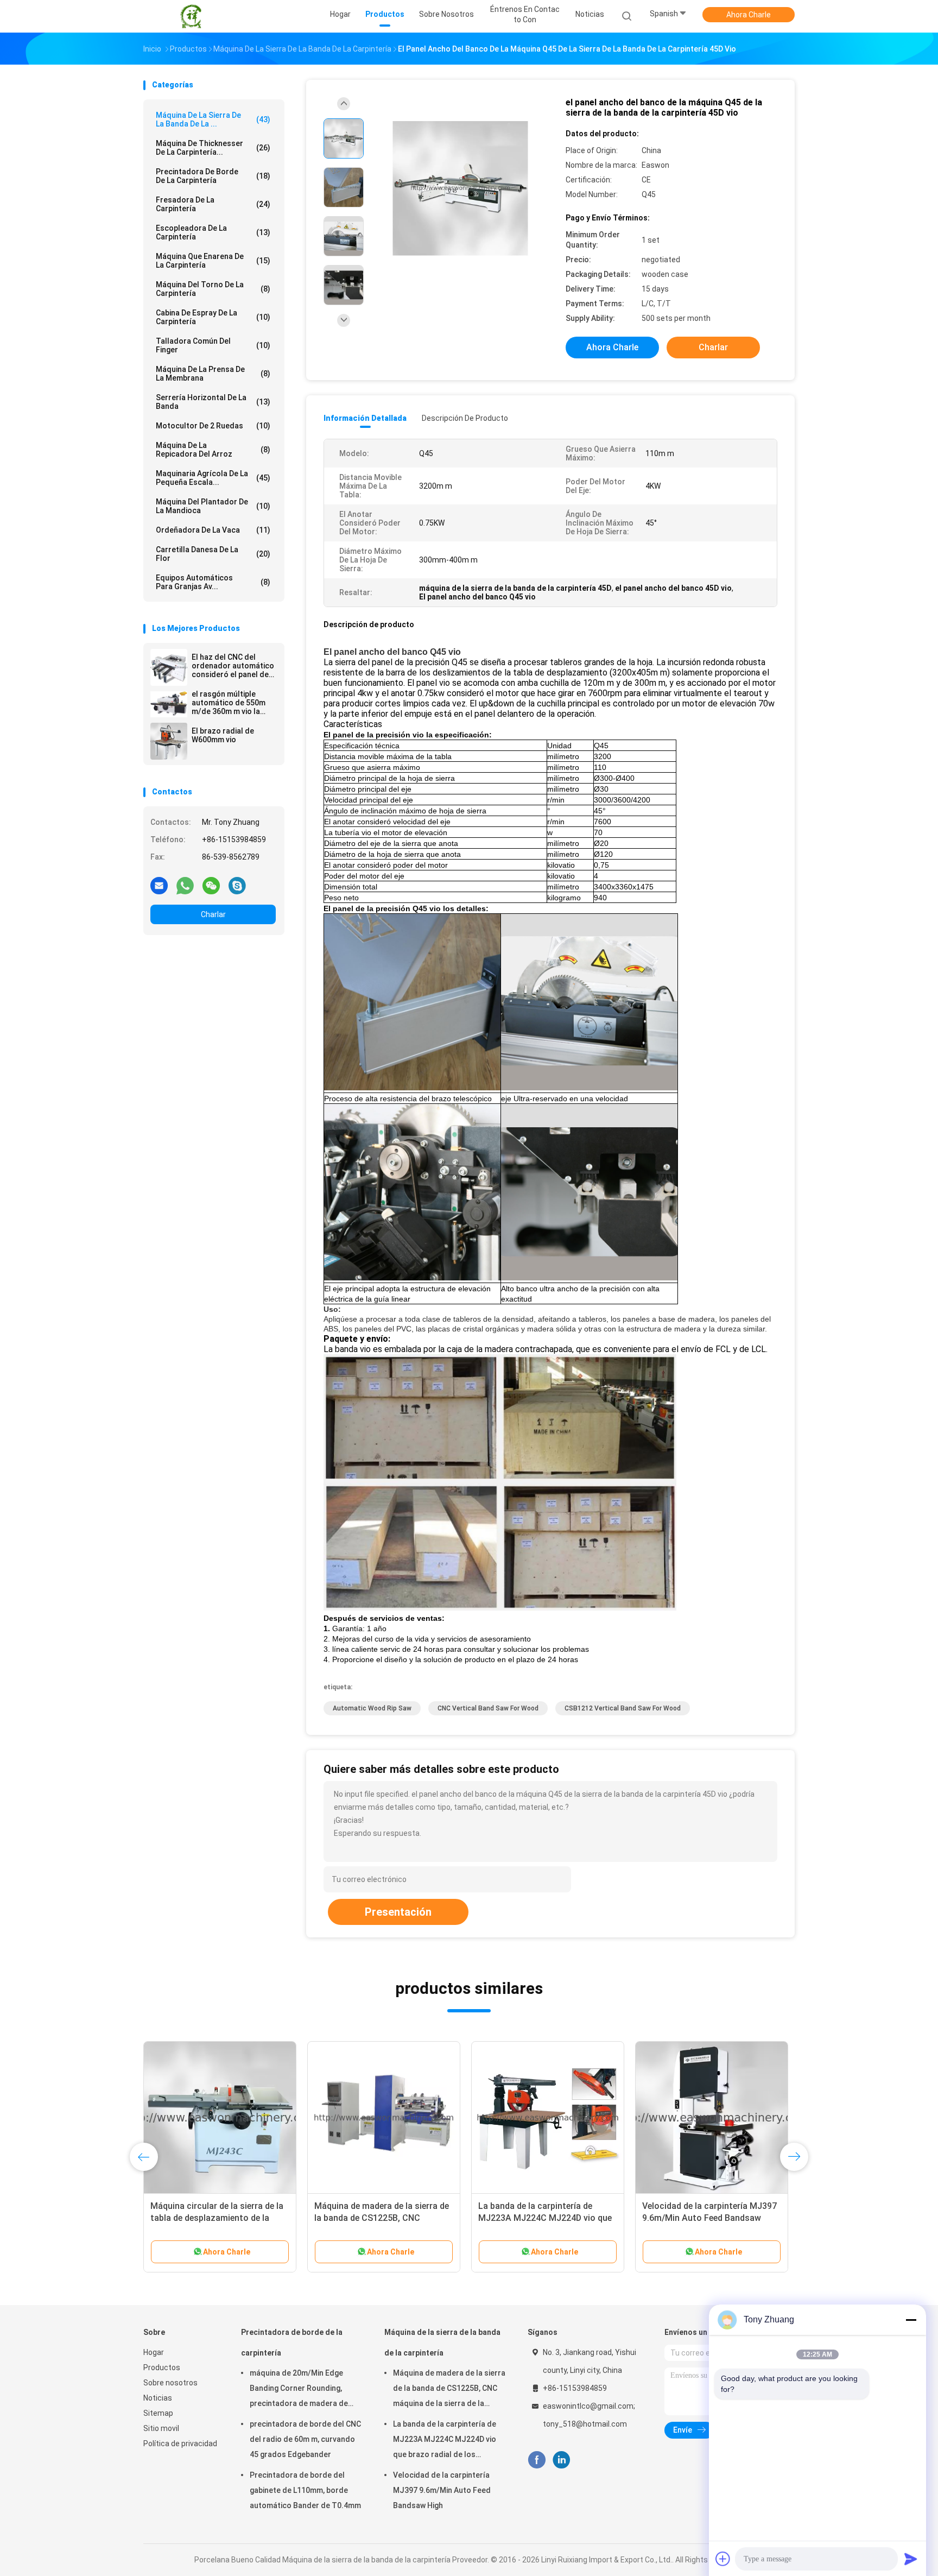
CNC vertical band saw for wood (488, 1708)
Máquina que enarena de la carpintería (213, 261)
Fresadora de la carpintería (213, 204)
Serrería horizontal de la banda (213, 402)
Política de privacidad (180, 2444)
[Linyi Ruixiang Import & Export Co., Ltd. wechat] (211, 885)
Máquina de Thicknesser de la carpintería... (213, 148)
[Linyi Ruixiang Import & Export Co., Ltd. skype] (237, 885)
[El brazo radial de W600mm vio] (169, 741)
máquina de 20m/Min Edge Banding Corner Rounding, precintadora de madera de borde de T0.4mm (299, 2390)
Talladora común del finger (213, 345)
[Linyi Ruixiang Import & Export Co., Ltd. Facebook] (537, 2460)
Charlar (213, 914)
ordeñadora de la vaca (213, 530)
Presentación (398, 1912)
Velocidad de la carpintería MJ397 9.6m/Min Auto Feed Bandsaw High (442, 2490)
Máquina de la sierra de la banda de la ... (213, 119)
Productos (162, 2367)
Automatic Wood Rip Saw (372, 1708)
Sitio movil (161, 2428)
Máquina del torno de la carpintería (213, 289)
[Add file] (723, 2559)
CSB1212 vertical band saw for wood (623, 1708)
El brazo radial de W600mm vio (223, 735)
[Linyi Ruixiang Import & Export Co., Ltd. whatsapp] (185, 885)
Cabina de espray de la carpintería (213, 317)
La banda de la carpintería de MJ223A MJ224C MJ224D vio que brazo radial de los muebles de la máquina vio (445, 2441)
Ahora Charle (749, 15)
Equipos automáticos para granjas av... (213, 582)
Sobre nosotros (170, 2383)
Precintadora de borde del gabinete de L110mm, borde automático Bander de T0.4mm (305, 2490)
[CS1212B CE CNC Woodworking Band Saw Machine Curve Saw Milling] (548, 2118)
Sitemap (158, 2413)
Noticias (158, 2398)
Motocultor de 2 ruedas (213, 426)
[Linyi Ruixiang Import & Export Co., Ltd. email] (159, 885)
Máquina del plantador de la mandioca (213, 506)
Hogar (154, 2352)
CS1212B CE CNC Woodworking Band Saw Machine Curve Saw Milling (542, 2218)
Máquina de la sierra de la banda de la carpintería (442, 2343)
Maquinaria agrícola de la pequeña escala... (213, 478)
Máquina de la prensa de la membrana (213, 374)
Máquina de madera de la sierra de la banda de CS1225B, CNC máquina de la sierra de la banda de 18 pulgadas (449, 2390)
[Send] (911, 2559)
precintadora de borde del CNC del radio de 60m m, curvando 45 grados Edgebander (305, 2439)
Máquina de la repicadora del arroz (213, 450)
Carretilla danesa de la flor (213, 554)
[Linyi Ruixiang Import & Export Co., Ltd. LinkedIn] (562, 2460)
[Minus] (911, 2320)
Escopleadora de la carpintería (213, 232)
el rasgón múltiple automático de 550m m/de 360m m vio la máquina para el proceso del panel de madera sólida (229, 703)
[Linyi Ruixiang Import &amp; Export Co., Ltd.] (191, 16)
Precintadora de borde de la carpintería (213, 176)
